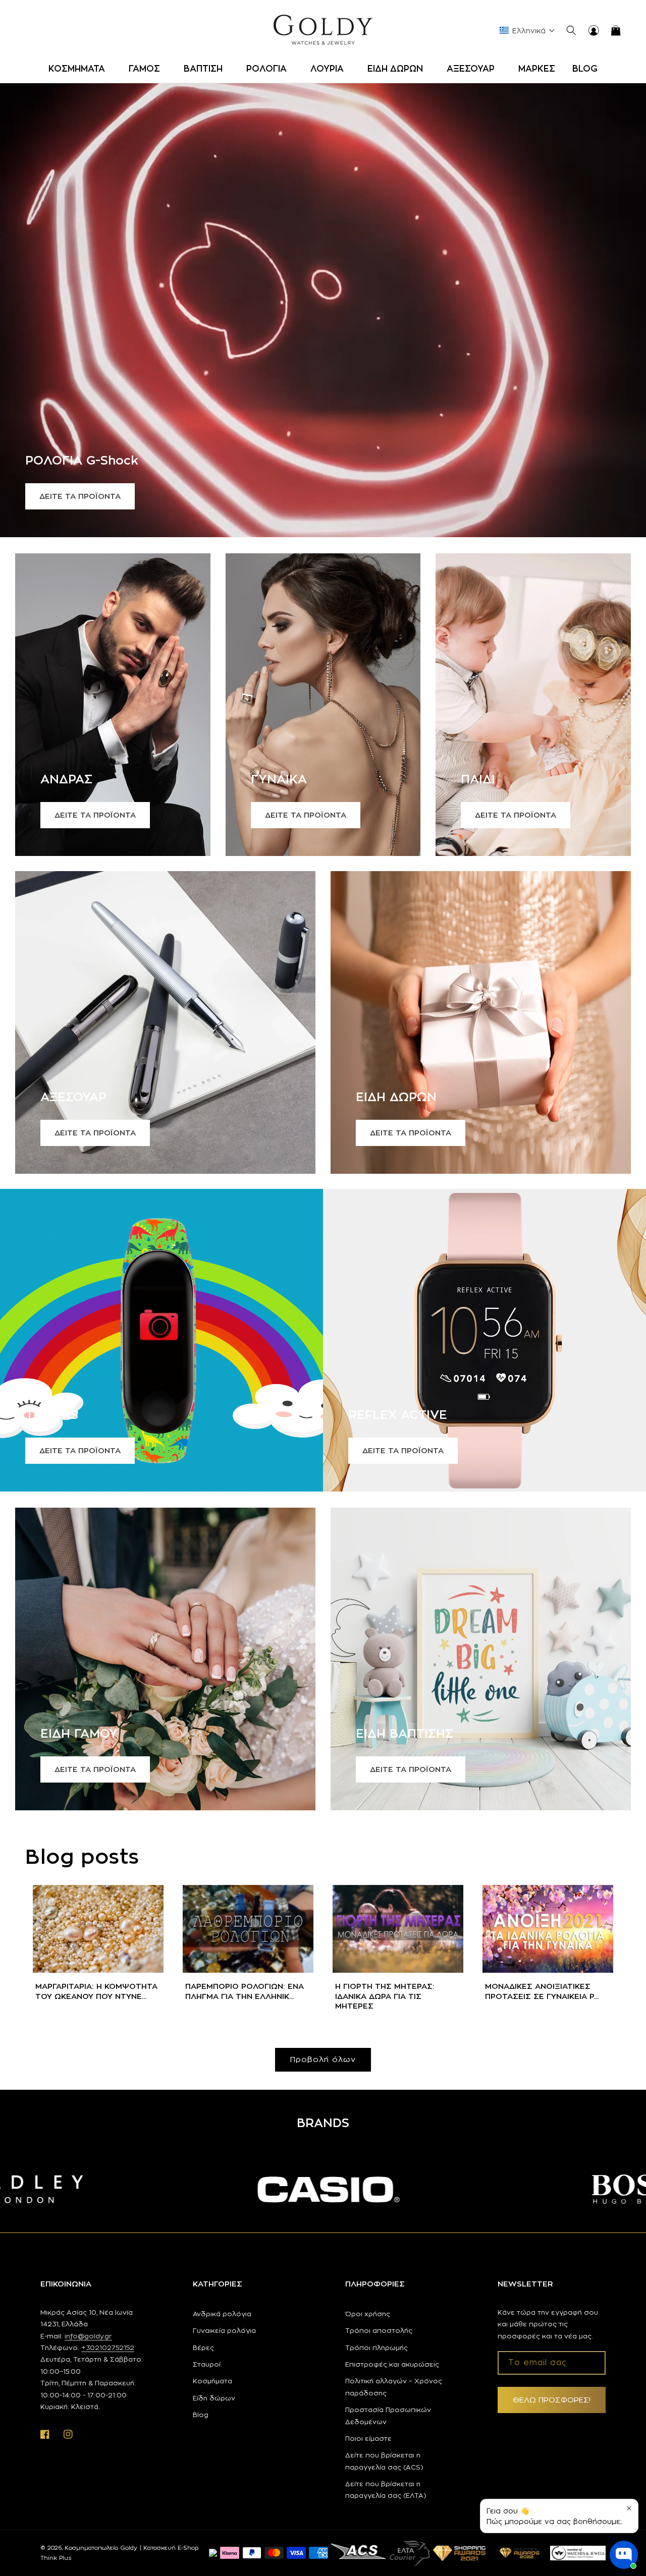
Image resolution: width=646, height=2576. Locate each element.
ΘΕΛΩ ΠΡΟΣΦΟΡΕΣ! (552, 2400)
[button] (80, 69)
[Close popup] (629, 2508)
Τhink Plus (56, 2558)
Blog (201, 2415)
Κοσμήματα (212, 2381)
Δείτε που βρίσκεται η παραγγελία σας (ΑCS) (384, 2461)
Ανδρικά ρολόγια (222, 2314)
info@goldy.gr (88, 2336)
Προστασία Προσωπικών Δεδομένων (388, 2415)
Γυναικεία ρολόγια (224, 2330)
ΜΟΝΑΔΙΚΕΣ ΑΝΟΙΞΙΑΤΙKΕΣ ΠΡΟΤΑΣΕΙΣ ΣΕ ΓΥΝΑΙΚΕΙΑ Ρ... (542, 1991)
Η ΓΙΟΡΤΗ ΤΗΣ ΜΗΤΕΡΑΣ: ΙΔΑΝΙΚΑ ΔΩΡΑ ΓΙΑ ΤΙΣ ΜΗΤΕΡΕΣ (385, 1996)
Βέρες (203, 2348)
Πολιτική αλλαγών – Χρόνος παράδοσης (394, 2387)
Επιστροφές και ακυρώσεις (392, 2364)
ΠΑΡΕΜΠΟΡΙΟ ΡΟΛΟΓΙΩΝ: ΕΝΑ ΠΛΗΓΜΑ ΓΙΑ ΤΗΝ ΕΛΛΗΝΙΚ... (245, 1991)
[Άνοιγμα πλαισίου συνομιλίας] (624, 2555)
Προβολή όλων (323, 2059)
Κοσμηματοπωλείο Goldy (101, 2548)
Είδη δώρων (214, 2398)
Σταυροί (207, 2364)
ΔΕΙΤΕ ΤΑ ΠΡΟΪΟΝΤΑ (80, 496)
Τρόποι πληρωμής (376, 2348)
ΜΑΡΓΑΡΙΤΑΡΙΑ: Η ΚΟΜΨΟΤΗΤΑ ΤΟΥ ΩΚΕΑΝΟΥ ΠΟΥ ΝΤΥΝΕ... (96, 1991)
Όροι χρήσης (368, 2314)
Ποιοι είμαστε (368, 2438)
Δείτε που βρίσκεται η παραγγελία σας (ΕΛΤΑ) (386, 2489)
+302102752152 (108, 2348)
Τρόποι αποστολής (379, 2330)
